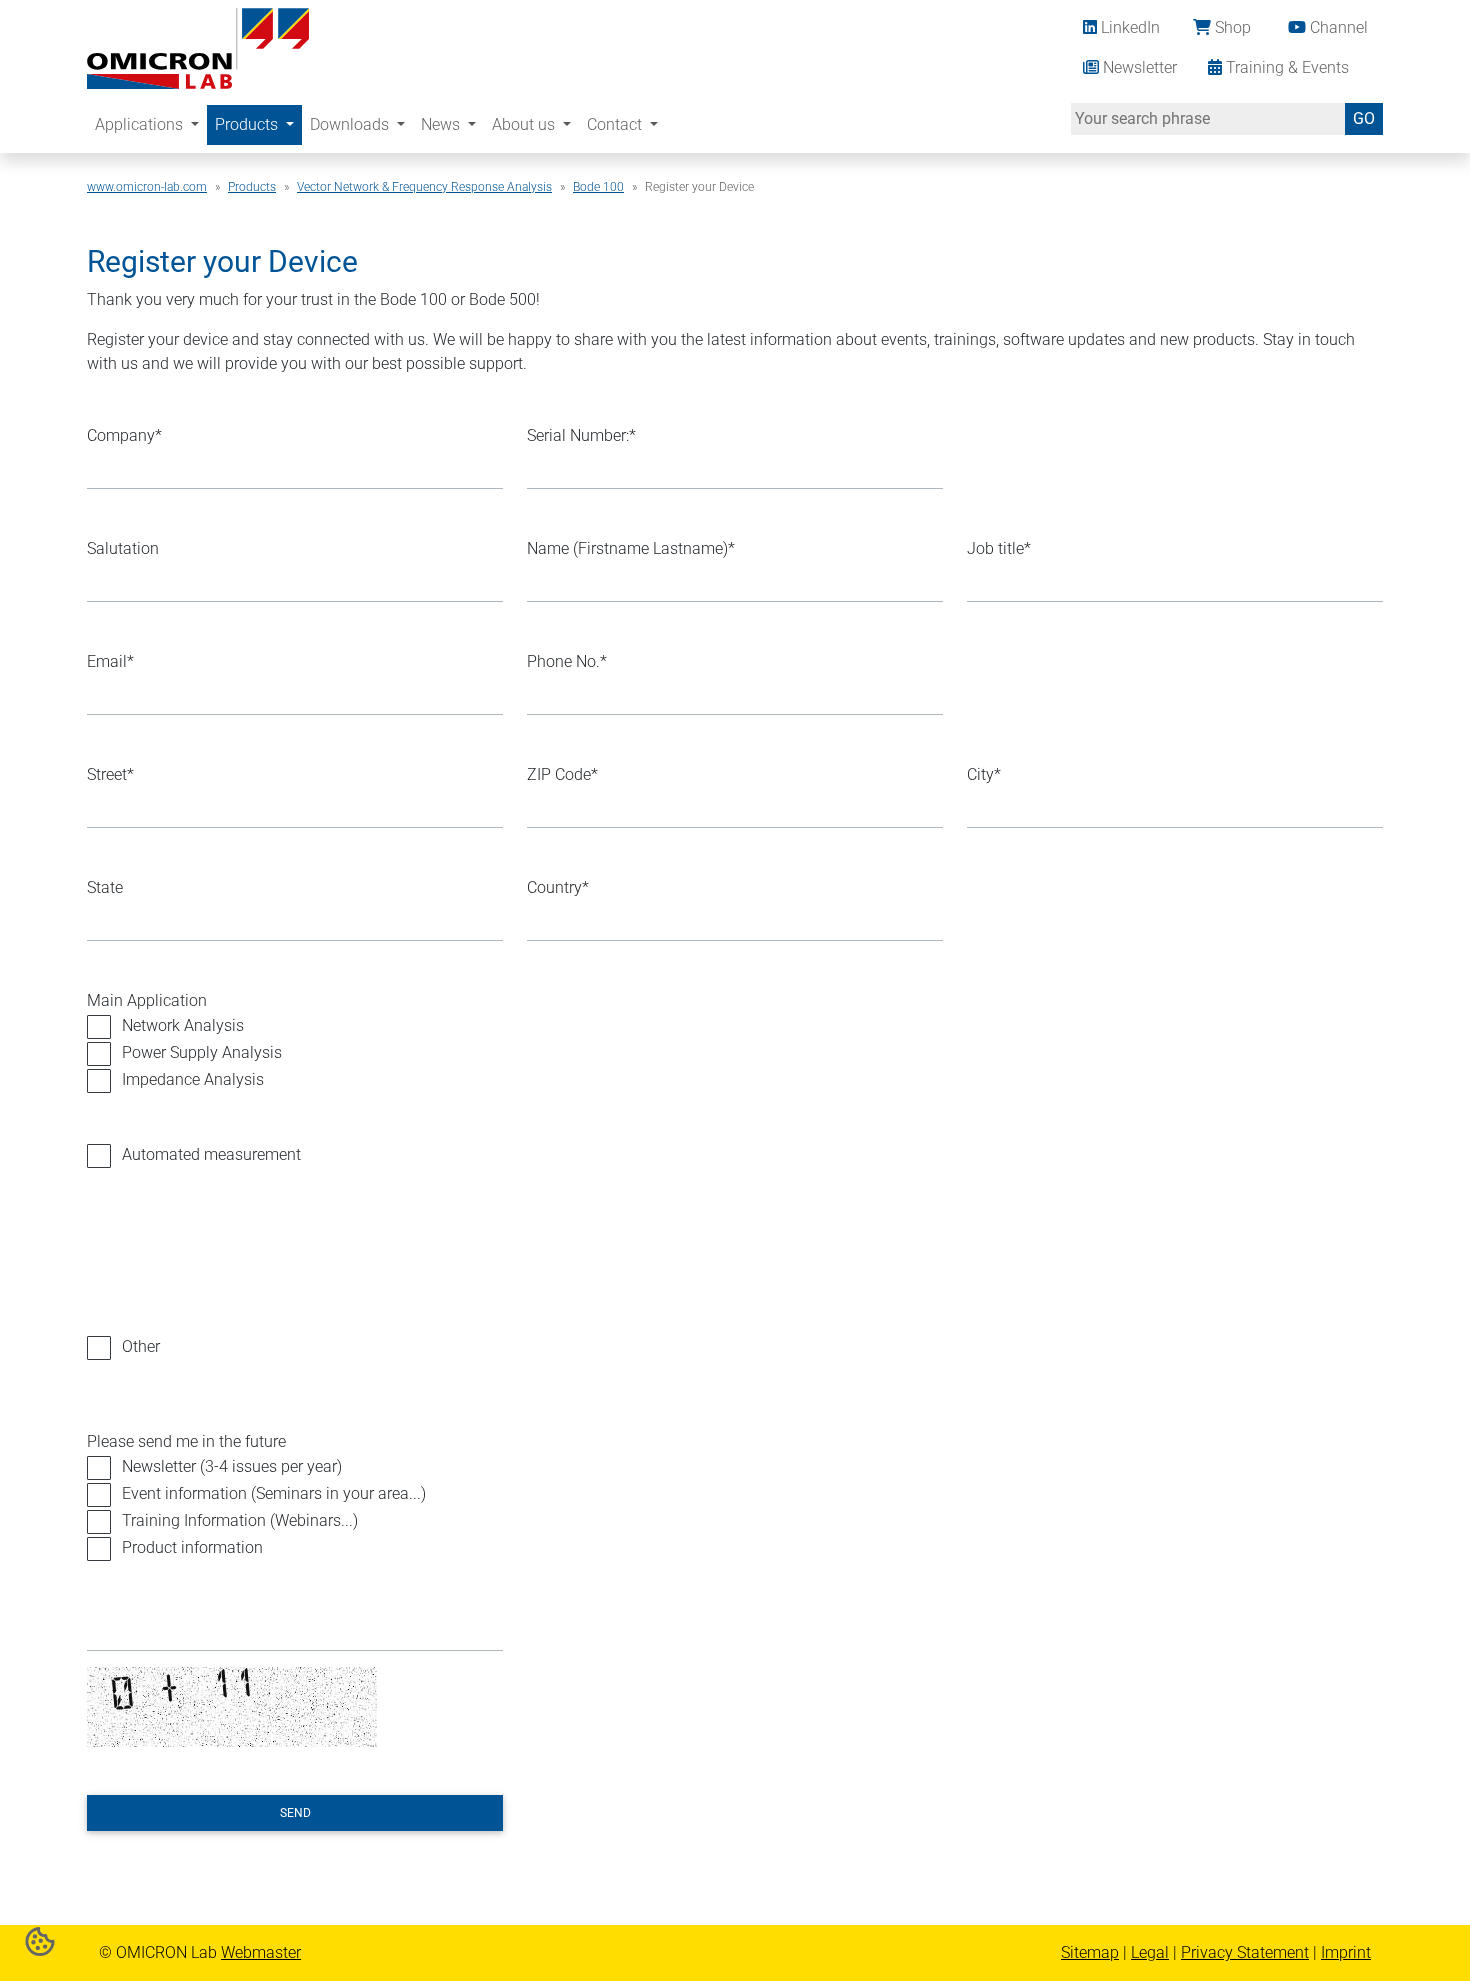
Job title (999, 548)
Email (110, 661)
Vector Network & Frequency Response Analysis (424, 187)
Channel (1337, 27)
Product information (192, 1547)
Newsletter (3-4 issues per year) (232, 1466)
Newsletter (1138, 67)
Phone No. (567, 661)
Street (110, 774)
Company (124, 435)
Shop (1231, 27)
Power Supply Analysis (202, 1052)
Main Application (147, 1000)
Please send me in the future (186, 1441)
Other (141, 1346)
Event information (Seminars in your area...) (274, 1493)
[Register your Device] (198, 47)
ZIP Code (562, 774)
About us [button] (525, 124)
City (984, 774)
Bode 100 (598, 187)
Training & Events (1285, 67)
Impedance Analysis (193, 1079)
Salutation (123, 548)
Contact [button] (616, 124)
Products (252, 187)
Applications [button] (141, 124)
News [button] (442, 124)
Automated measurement (211, 1154)
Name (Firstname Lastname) (631, 548)
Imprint (1346, 1952)
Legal (1150, 1952)
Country (558, 887)
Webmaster (261, 1952)
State (105, 887)
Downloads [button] (351, 124)
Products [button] (248, 124)
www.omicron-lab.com (147, 187)
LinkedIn (1128, 27)
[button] (40, 1940)
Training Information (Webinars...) (240, 1520)
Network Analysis (183, 1025)
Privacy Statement (1245, 1952)
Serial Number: (581, 435)
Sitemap (1090, 1952)
